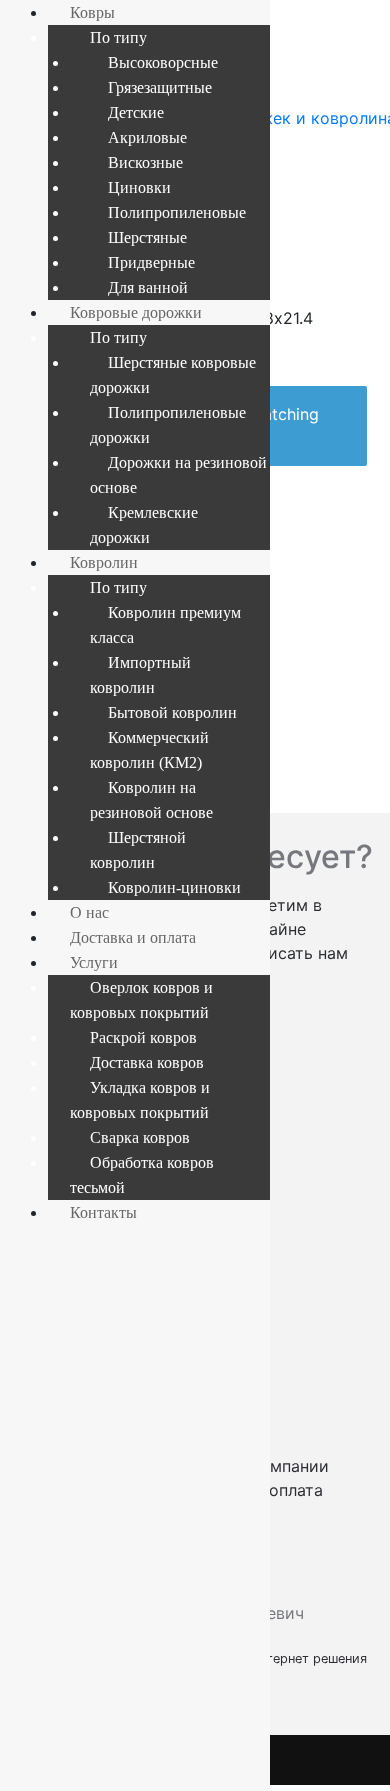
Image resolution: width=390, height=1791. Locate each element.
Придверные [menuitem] (151, 262)
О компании (281, 1466)
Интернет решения (312, 1658)
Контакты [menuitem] (103, 1212)
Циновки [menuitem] (139, 187)
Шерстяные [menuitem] (147, 237)
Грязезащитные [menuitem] (160, 87)
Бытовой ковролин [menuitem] (172, 712)
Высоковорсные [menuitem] (163, 62)
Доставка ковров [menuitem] (147, 1062)
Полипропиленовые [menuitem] (177, 212)
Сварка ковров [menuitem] (140, 1137)
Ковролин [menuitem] (104, 562)
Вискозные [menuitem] (145, 162)
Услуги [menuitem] (94, 962)
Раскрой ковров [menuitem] (143, 1037)
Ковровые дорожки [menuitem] (136, 312)
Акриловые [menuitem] (147, 137)
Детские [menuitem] (136, 112)
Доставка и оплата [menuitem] (133, 937)
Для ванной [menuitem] (148, 287)
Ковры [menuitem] (92, 12)
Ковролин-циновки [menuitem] (174, 887)
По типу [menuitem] (118, 37)
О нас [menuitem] (89, 912)
